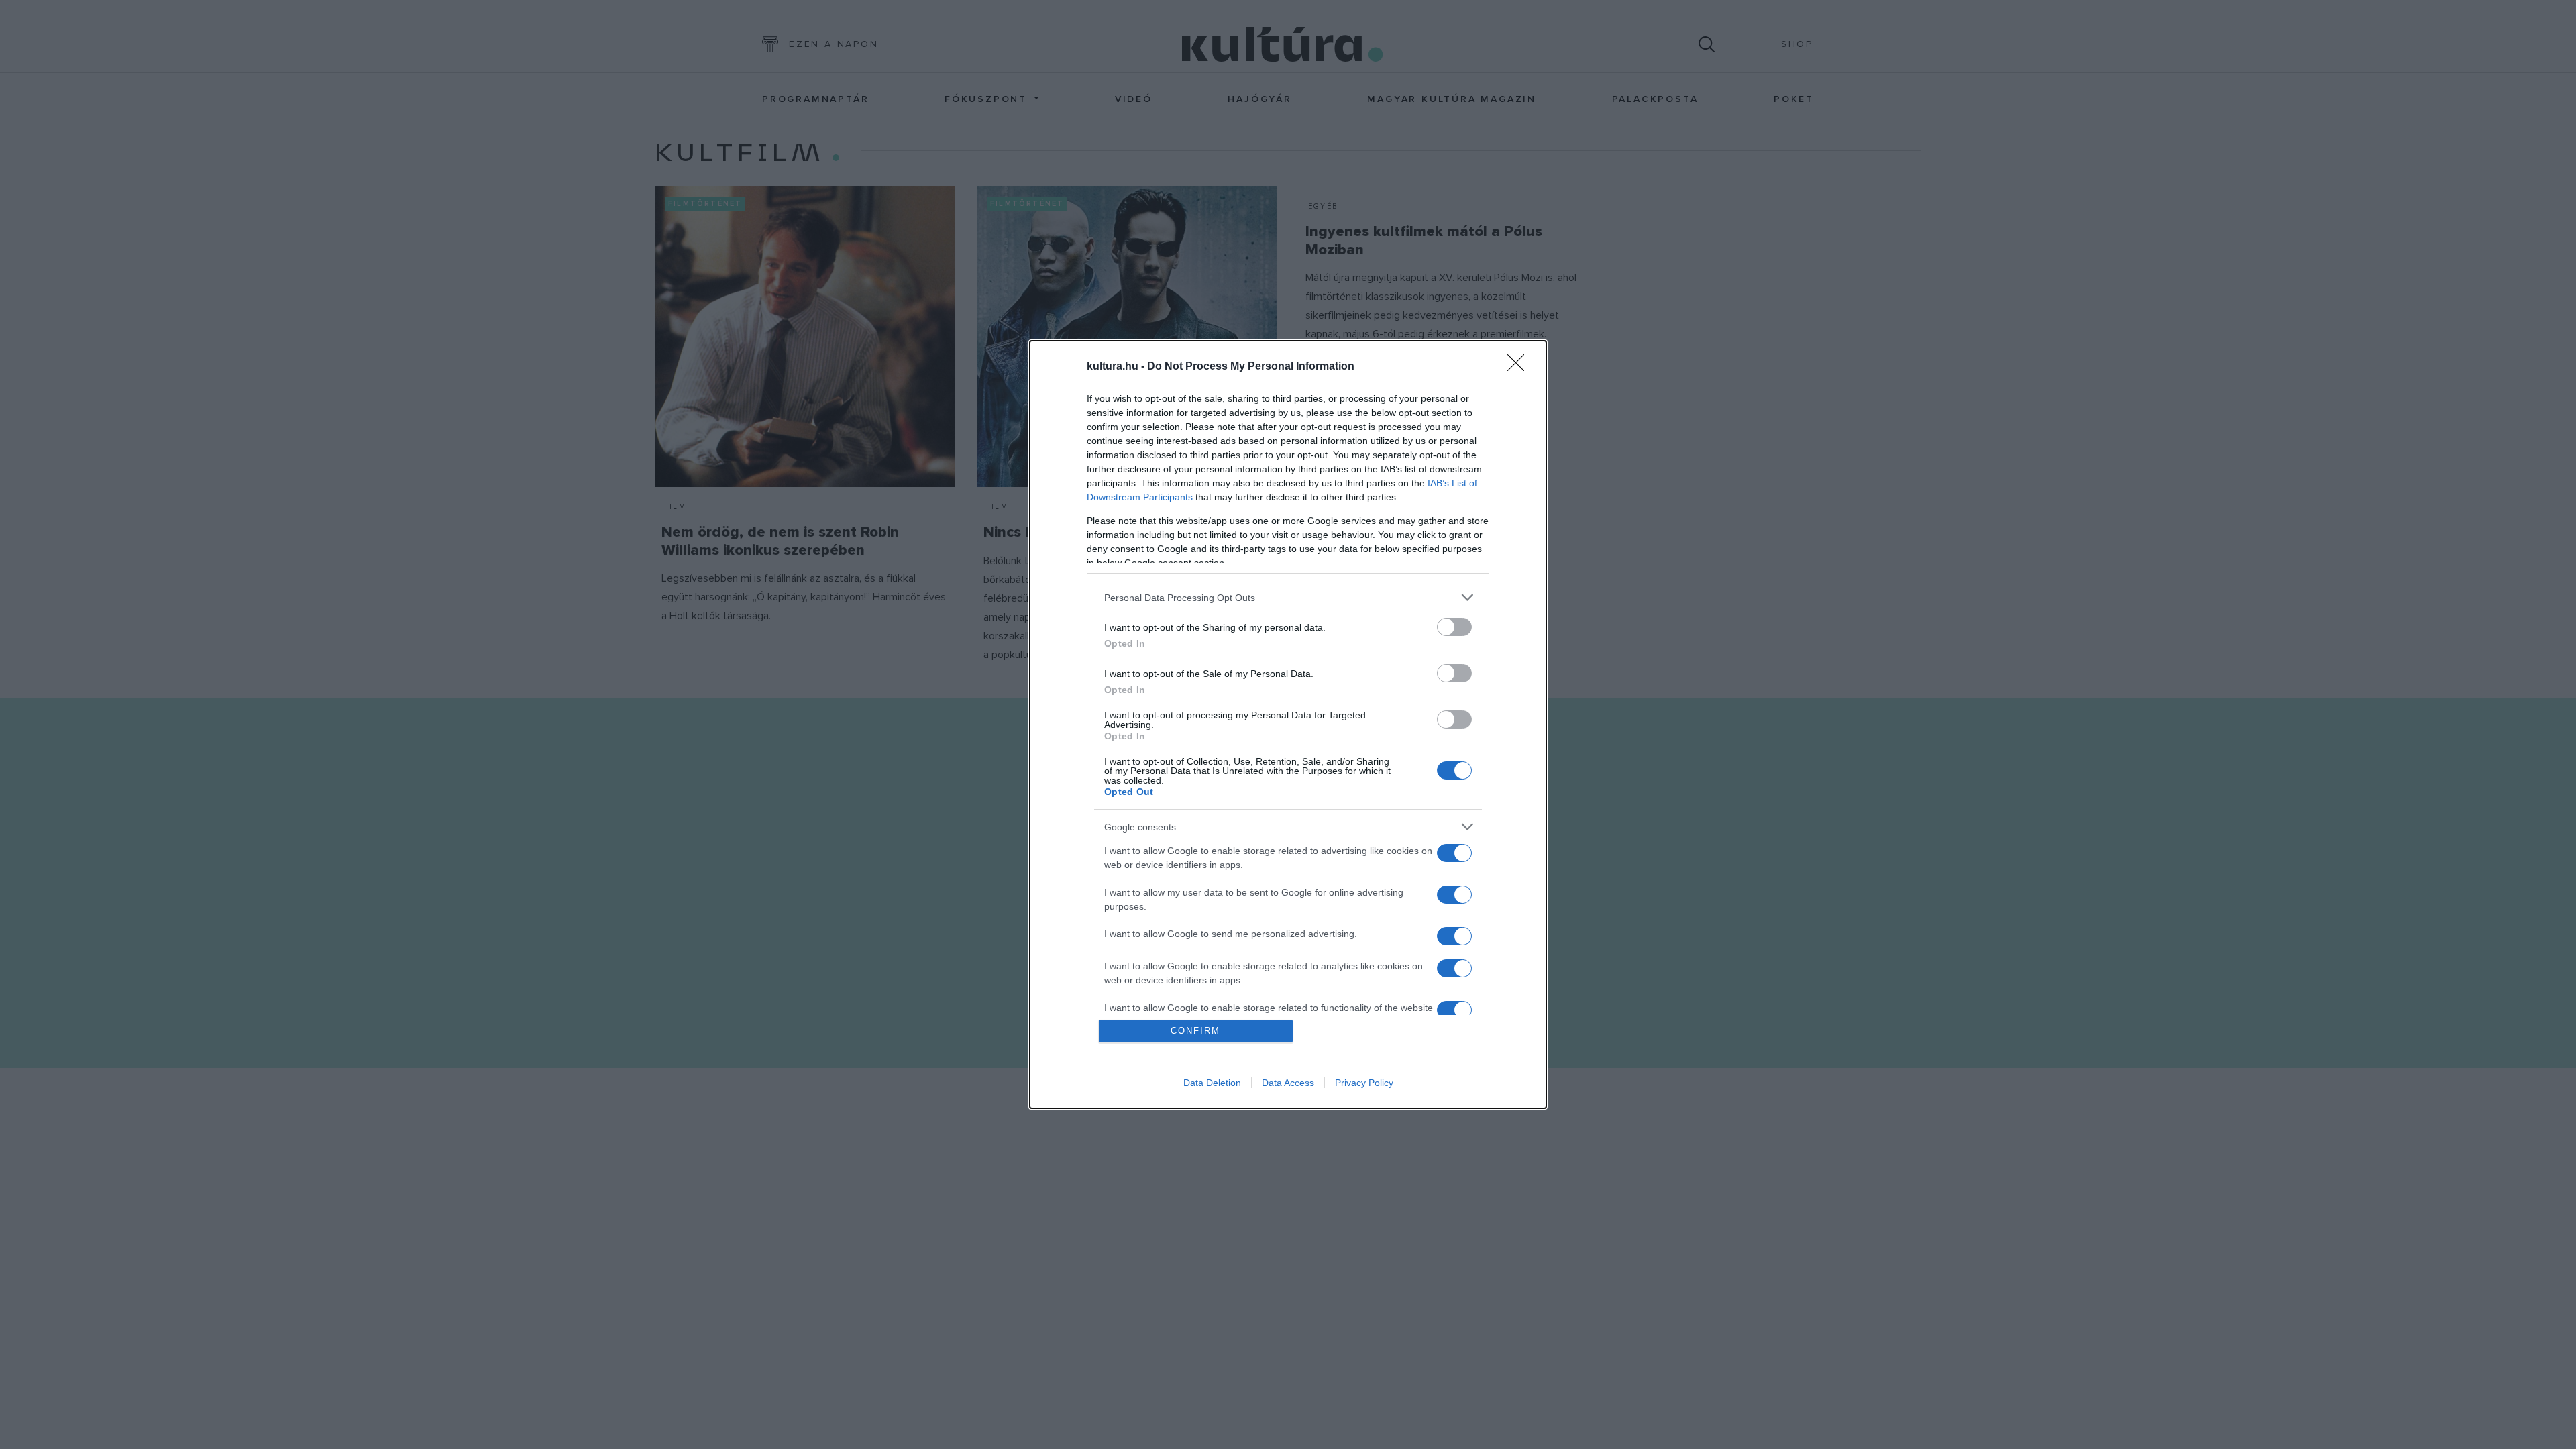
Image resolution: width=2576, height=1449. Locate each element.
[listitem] (1288, 597)
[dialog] (1288, 724)
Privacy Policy (1364, 1083)
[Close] (1520, 367)
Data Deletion (1212, 1083)
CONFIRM (1195, 1031)
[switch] (1454, 627)
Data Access (1288, 1083)
